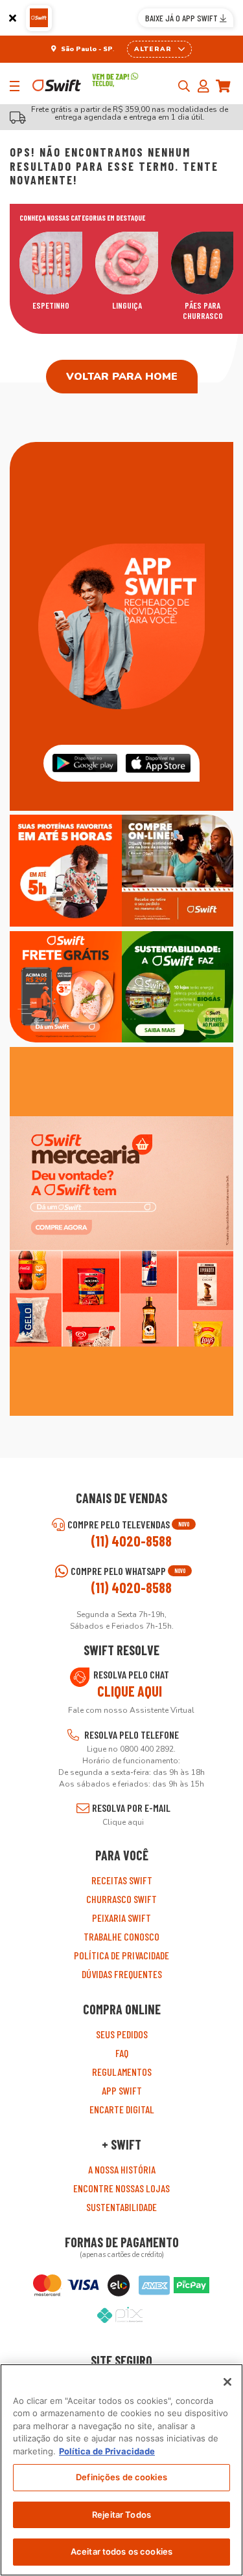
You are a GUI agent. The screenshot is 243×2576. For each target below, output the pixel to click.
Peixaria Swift (121, 1918)
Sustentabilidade (121, 2207)
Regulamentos (122, 2072)
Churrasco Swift (121, 1899)
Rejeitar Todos (121, 2515)
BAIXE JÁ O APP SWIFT (182, 18)
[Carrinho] (226, 86)
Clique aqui (130, 1691)
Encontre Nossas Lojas (121, 2188)
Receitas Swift (122, 1880)
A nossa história (122, 2169)
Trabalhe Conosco (121, 1936)
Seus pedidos (122, 2034)
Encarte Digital (122, 2109)
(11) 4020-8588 (131, 1541)
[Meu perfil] (207, 86)
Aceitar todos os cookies (121, 2551)
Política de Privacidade (121, 1955)
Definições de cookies (121, 2477)
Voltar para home (122, 377)
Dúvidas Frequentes (122, 1974)
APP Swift (122, 2090)
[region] (121, 2470)
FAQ (122, 2053)
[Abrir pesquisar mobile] (184, 86)
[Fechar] (13, 18)
